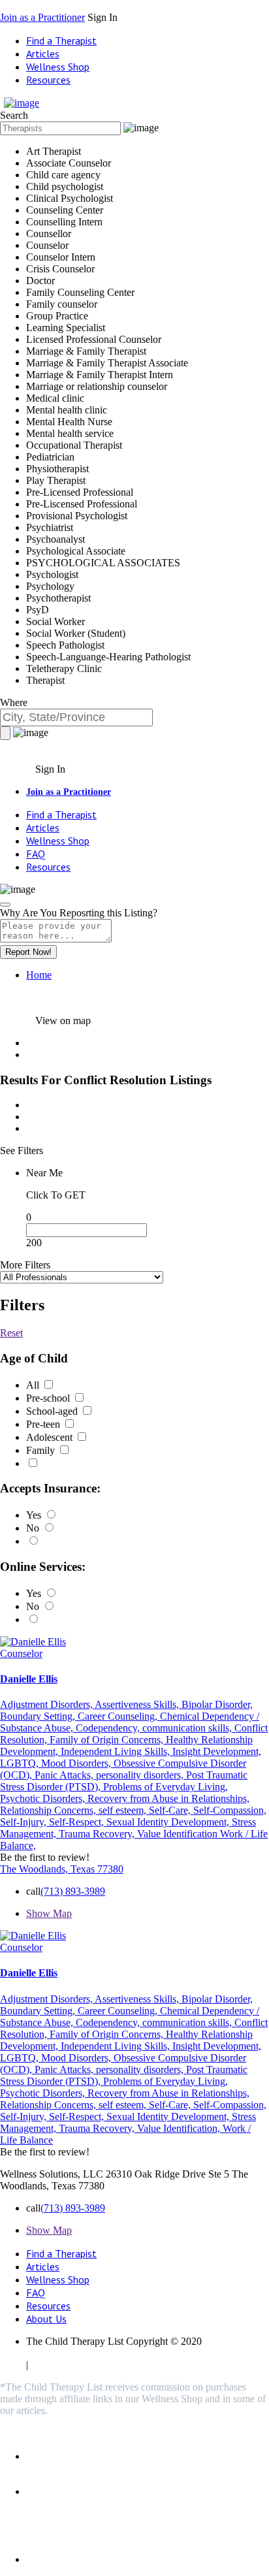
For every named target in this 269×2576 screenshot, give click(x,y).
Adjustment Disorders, (47, 1704)
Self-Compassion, (230, 1810)
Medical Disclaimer (135, 2353)
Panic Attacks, (65, 1775)
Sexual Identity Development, (169, 1822)
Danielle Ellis (29, 1679)
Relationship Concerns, (49, 1810)
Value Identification (179, 1834)
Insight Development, (217, 1751)
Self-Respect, (78, 1822)
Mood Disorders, (77, 1763)
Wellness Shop (58, 67)
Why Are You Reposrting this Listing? (79, 913)
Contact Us (54, 2365)
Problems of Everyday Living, (166, 1787)
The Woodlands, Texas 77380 (62, 1869)
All (34, 1385)
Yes (35, 1515)
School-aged (53, 1411)
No (34, 1528)
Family (42, 1450)
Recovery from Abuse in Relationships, (168, 1798)
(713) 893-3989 (73, 1891)
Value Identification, (180, 2128)
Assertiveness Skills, (138, 1704)
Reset (11, 1333)
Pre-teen (44, 1424)
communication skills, (188, 1728)
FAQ (36, 854)
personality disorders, (141, 1775)
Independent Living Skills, (117, 1751)
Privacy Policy (56, 2353)
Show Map (49, 1913)
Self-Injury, (24, 1822)
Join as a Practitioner (42, 17)
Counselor (21, 1653)
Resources (48, 80)
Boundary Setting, (39, 1716)
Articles (43, 54)
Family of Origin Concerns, (108, 1740)
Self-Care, (171, 1810)
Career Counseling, (119, 1716)
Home (39, 975)
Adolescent (51, 1437)
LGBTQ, (21, 1763)
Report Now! (28, 952)
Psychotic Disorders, (44, 1798)
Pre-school (49, 1398)
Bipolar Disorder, (217, 1704)
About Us (46, 2319)
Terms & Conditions (225, 2353)
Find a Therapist (61, 40)
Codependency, (109, 1728)
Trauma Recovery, (98, 1834)
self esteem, (124, 1810)
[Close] (5, 905)
